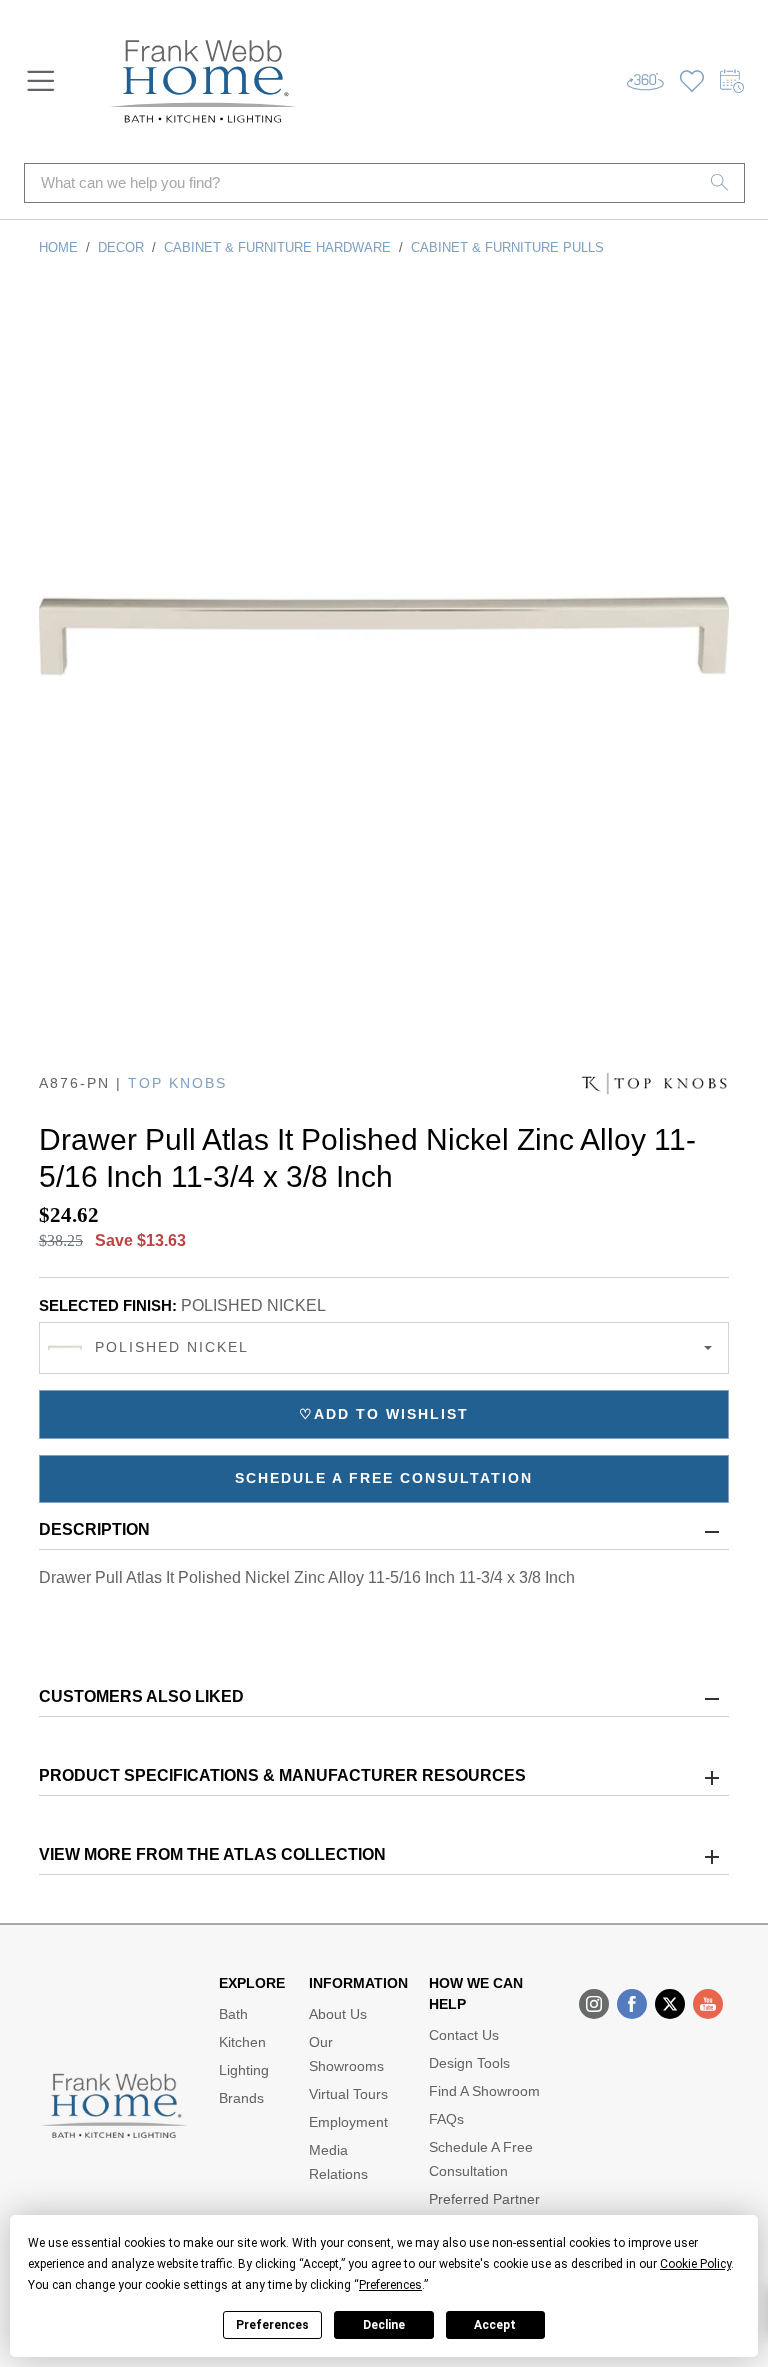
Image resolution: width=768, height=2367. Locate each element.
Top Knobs (177, 1083)
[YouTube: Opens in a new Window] (708, 2004)
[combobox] (384, 1348)
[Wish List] (692, 81)
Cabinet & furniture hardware (277, 247)
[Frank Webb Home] (203, 81)
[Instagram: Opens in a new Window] (594, 2004)
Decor (121, 247)
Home (58, 247)
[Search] (720, 183)
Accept (495, 2325)
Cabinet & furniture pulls (507, 247)
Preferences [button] (390, 2285)
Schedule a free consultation (384, 1478)
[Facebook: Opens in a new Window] (632, 2004)
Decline (384, 2325)
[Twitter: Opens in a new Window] (670, 2004)
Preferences (272, 2325)
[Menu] (41, 81)
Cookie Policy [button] (695, 2264)
